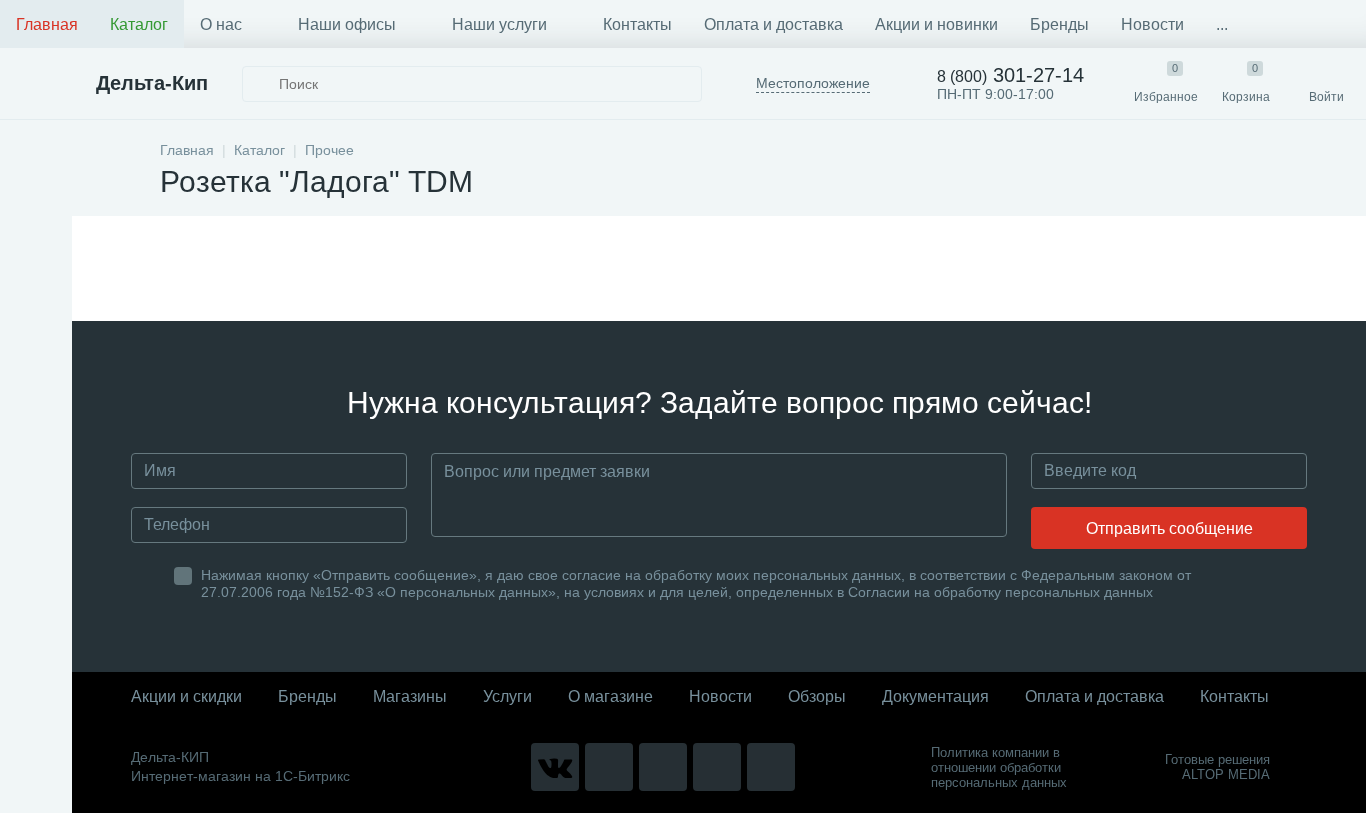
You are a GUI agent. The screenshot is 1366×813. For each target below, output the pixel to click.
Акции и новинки (936, 24)
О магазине (610, 696)
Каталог (139, 24)
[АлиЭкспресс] (609, 767)
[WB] (717, 767)
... (1222, 24)
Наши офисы (347, 24)
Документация (935, 696)
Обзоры (817, 696)
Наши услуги (499, 24)
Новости (1152, 24)
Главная (47, 24)
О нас (221, 24)
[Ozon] (771, 767)
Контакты (637, 24)
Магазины (410, 696)
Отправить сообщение (1169, 528)
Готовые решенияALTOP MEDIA (1217, 767)
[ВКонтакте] (555, 767)
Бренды (1059, 24)
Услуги (507, 696)
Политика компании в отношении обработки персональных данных (999, 767)
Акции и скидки (186, 696)
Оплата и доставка (773, 24)
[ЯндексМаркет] (663, 767)
